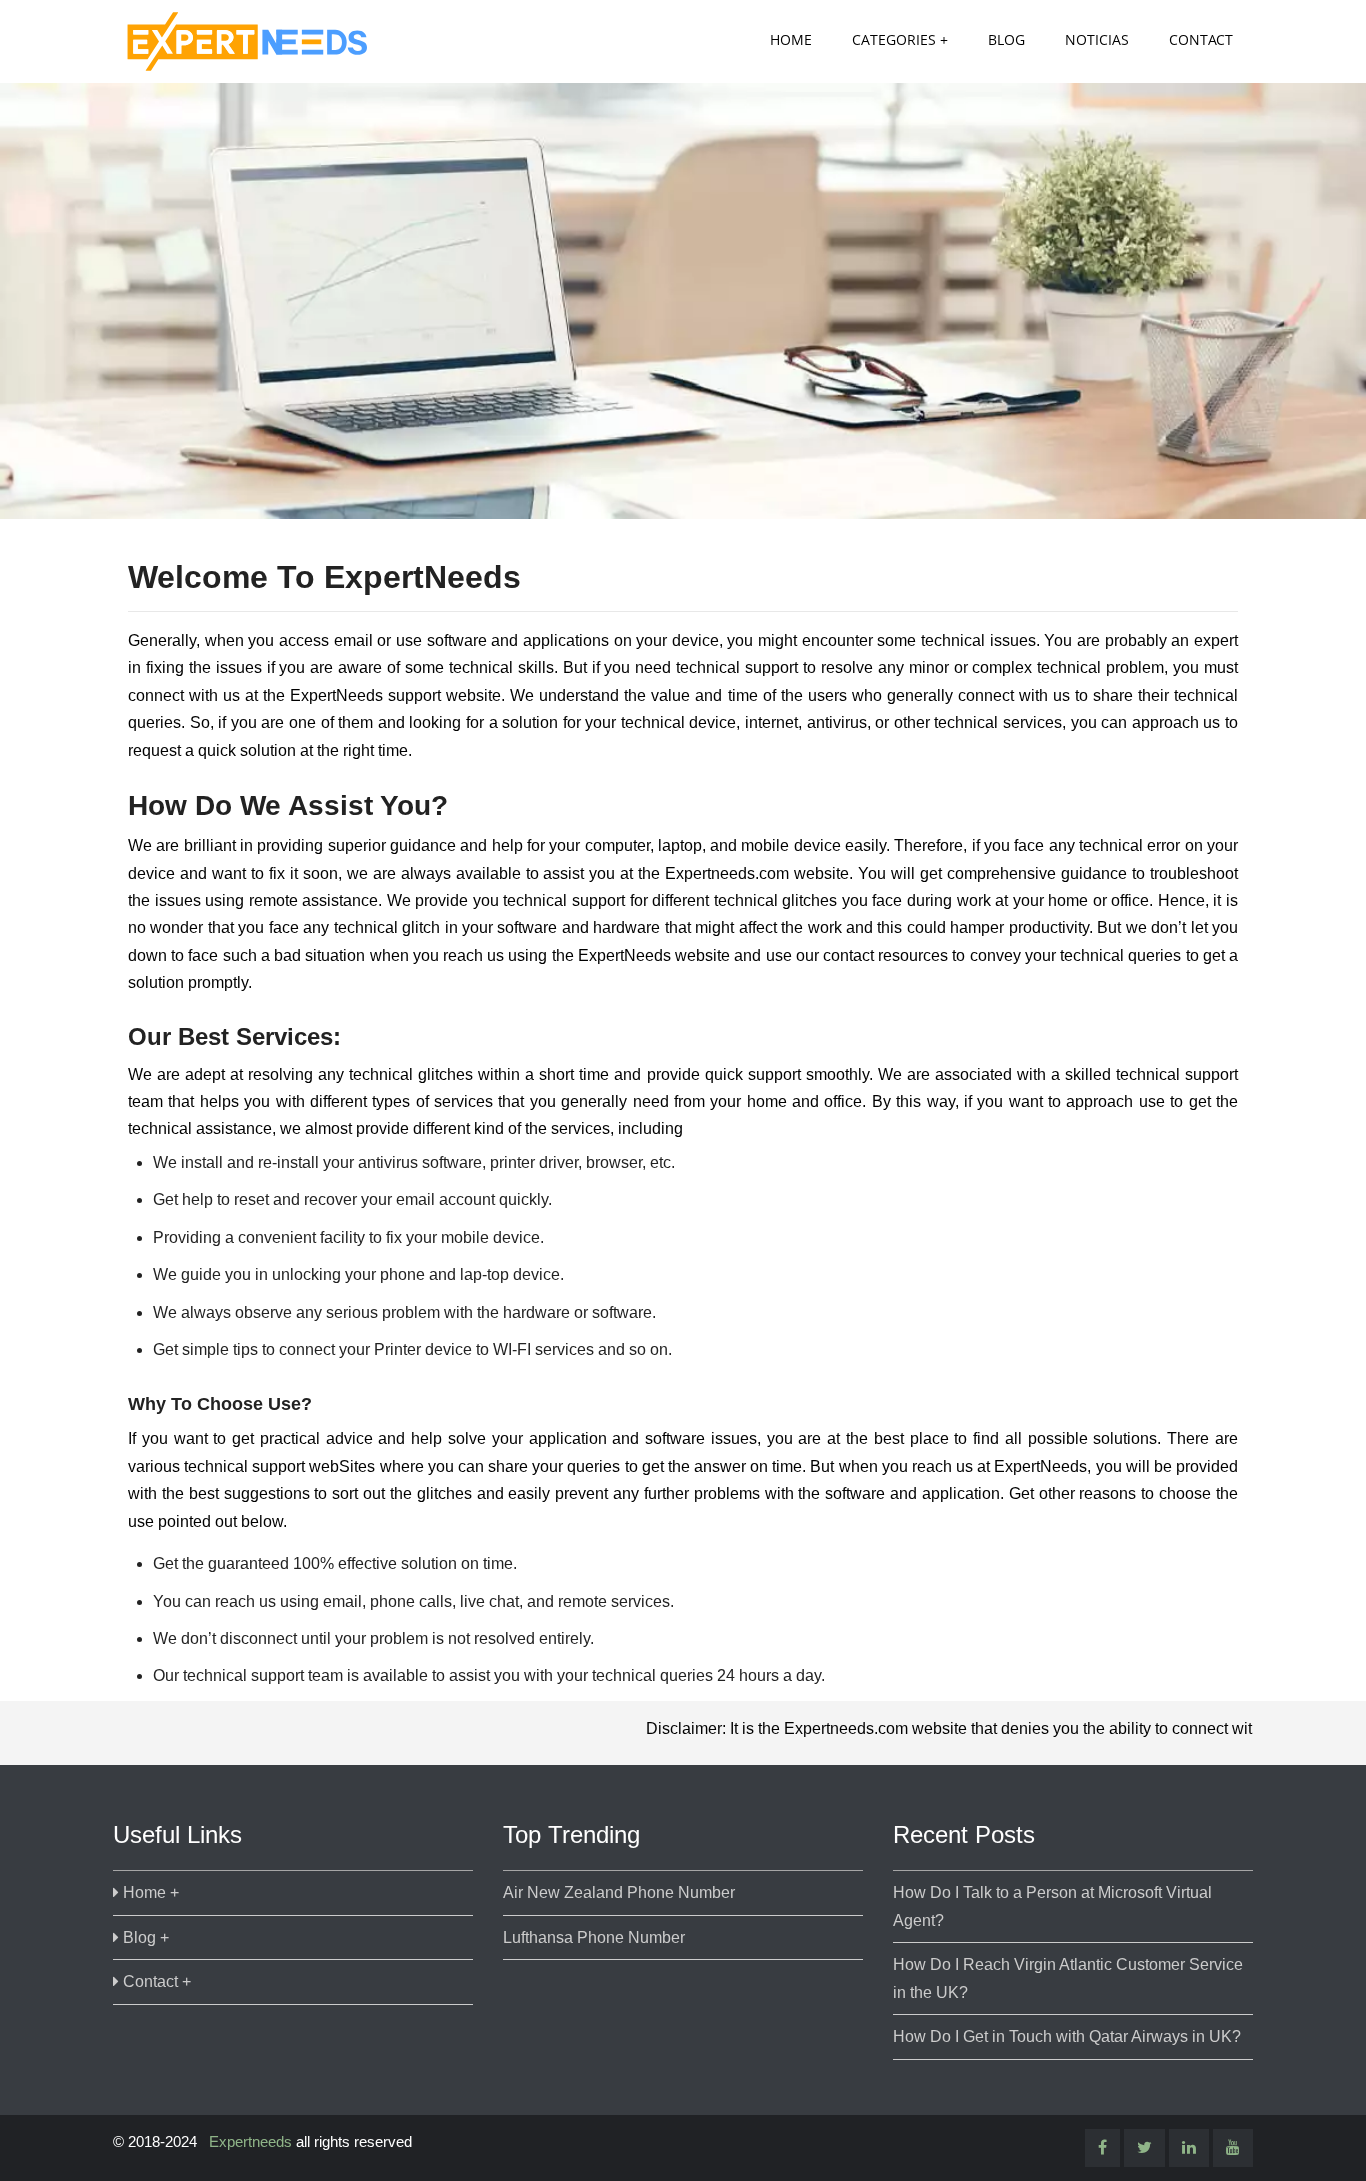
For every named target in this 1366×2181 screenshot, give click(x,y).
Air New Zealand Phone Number (619, 1892)
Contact (1201, 39)
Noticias (1097, 39)
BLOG (1006, 39)
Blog (139, 1937)
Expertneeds (250, 2141)
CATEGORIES (894, 39)
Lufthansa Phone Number (594, 1937)
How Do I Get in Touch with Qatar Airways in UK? (1067, 2036)
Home (791, 39)
